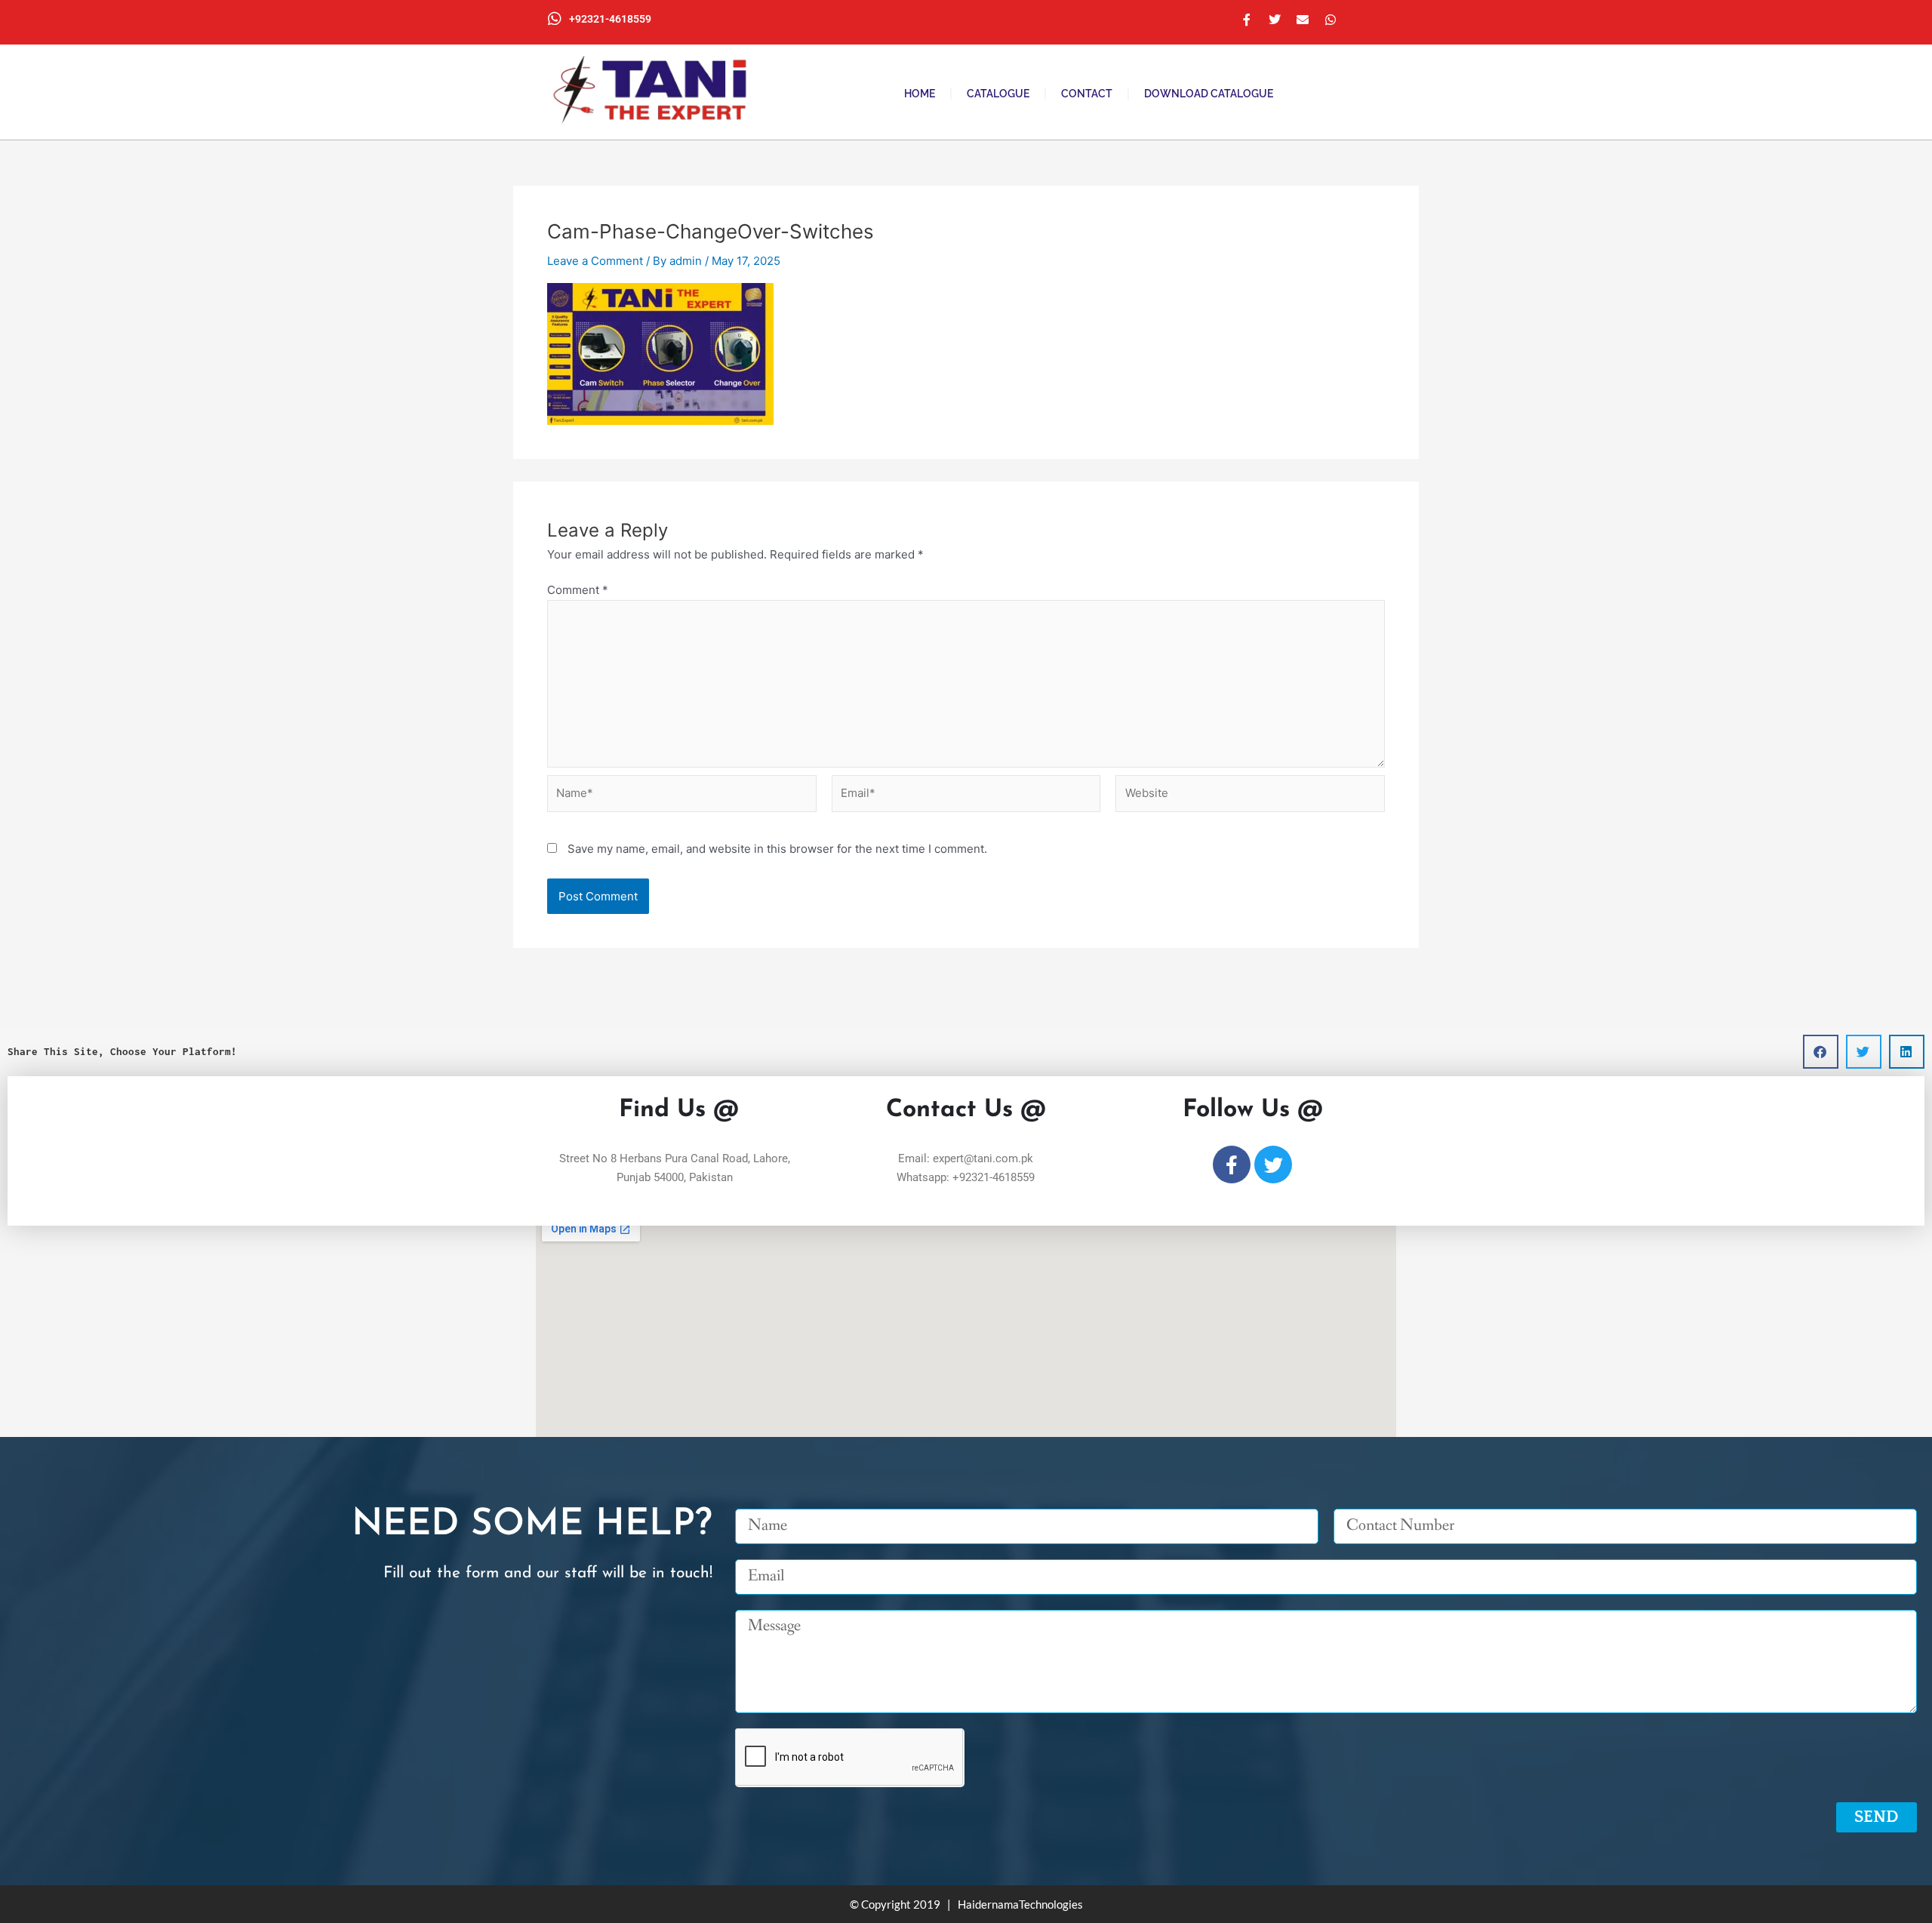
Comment (578, 590)
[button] (1821, 1052)
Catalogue (998, 94)
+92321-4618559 (610, 19)
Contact (1087, 94)
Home (920, 94)
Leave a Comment (595, 261)
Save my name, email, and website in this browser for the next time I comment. (777, 849)
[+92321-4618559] (555, 19)
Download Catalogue (1209, 94)
